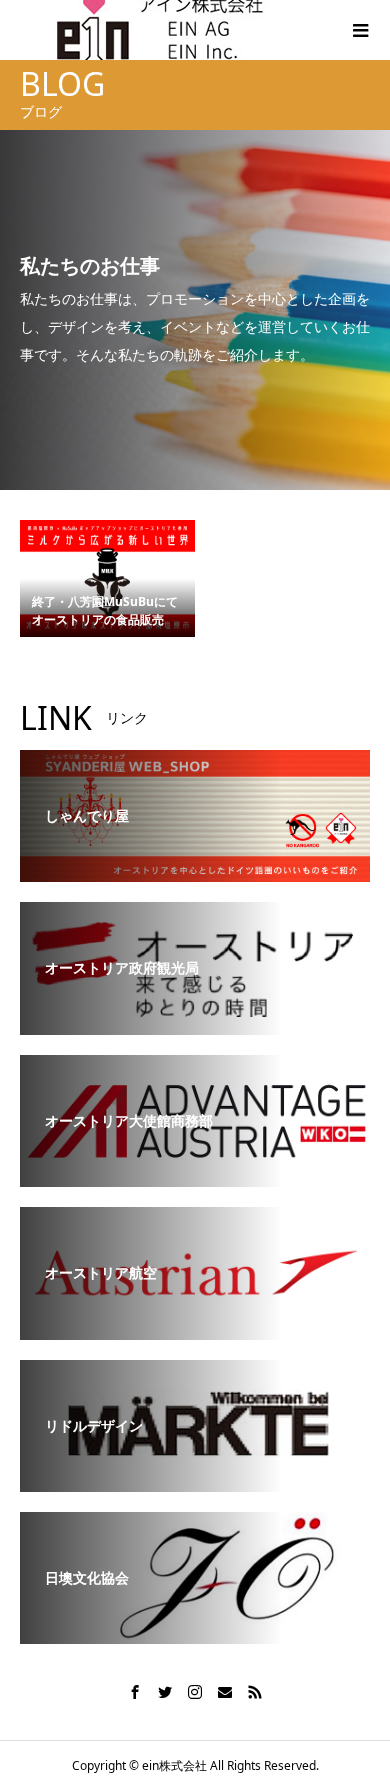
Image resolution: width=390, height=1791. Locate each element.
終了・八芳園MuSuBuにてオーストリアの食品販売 (105, 610)
